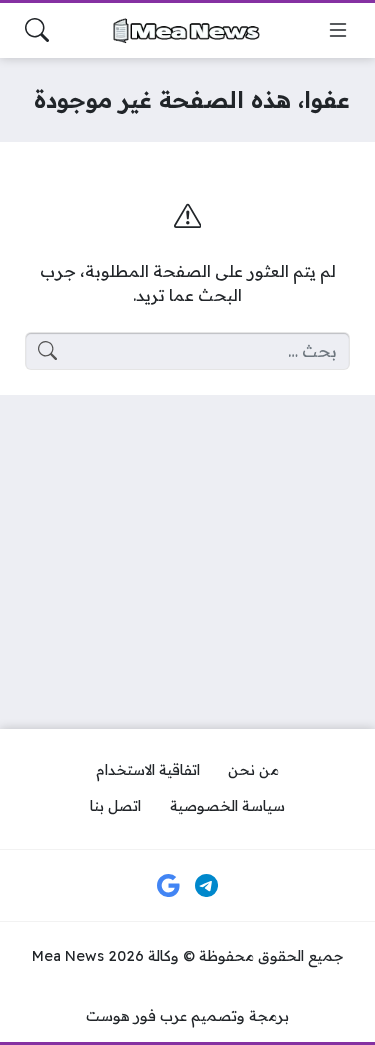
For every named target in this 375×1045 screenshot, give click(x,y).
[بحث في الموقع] (37, 30)
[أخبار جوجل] (169, 886)
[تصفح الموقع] (338, 30)
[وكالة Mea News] (188, 30)
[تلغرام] (206, 886)
